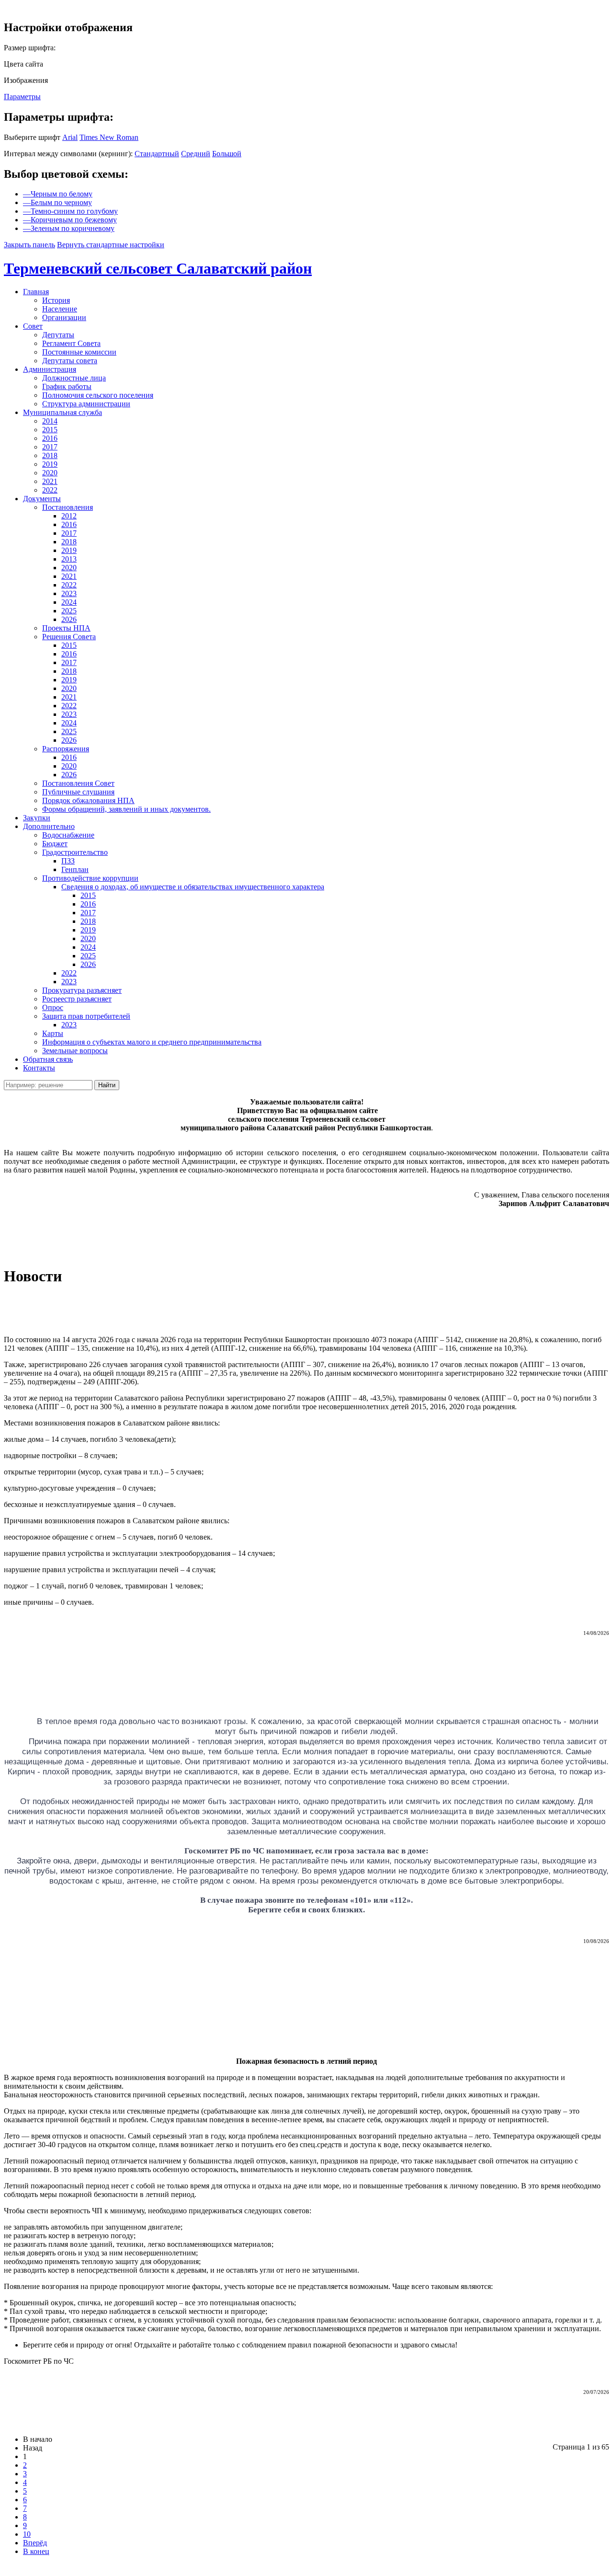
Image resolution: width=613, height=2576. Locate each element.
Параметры (22, 97)
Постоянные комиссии (79, 352)
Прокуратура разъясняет (82, 990)
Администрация (50, 369)
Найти (107, 1085)
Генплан (75, 869)
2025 (69, 611)
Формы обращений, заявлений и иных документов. (126, 809)
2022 (50, 490)
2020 (50, 473)
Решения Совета (69, 637)
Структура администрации (86, 404)
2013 (69, 559)
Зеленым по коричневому (69, 228)
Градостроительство (75, 852)
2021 (50, 481)
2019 (50, 464)
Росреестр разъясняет (77, 999)
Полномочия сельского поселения (98, 395)
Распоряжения (66, 749)
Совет (33, 326)
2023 (69, 593)
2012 (69, 516)
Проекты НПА (66, 628)
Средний (196, 154)
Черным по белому (58, 194)
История (56, 300)
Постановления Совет (78, 783)
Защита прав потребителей (86, 1016)
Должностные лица (74, 378)
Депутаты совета (70, 361)
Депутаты (58, 335)
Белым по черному (57, 202)
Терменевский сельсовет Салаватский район (158, 268)
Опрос (53, 1007)
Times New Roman (109, 137)
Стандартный (157, 154)
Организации (64, 317)
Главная (36, 292)
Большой (227, 154)
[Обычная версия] (7, 7)
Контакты (39, 1068)
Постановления (68, 507)
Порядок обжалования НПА (88, 800)
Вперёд (35, 2543)
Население (60, 309)
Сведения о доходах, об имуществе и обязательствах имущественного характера (193, 887)
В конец (36, 2551)
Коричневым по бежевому (70, 220)
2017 (50, 447)
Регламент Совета (71, 343)
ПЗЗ (68, 861)
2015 (50, 430)
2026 (69, 619)
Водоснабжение (68, 835)
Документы (42, 499)
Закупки (37, 818)
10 (27, 2534)
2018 (50, 455)
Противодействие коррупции (90, 878)
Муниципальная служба (62, 412)
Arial (70, 137)
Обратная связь (48, 1059)
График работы (67, 386)
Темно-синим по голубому (70, 211)
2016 (50, 438)
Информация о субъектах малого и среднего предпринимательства (152, 1042)
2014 (50, 421)
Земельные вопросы (75, 1051)
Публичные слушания (78, 792)
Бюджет (55, 844)
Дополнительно (49, 826)
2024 (69, 602)
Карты (53, 1033)
